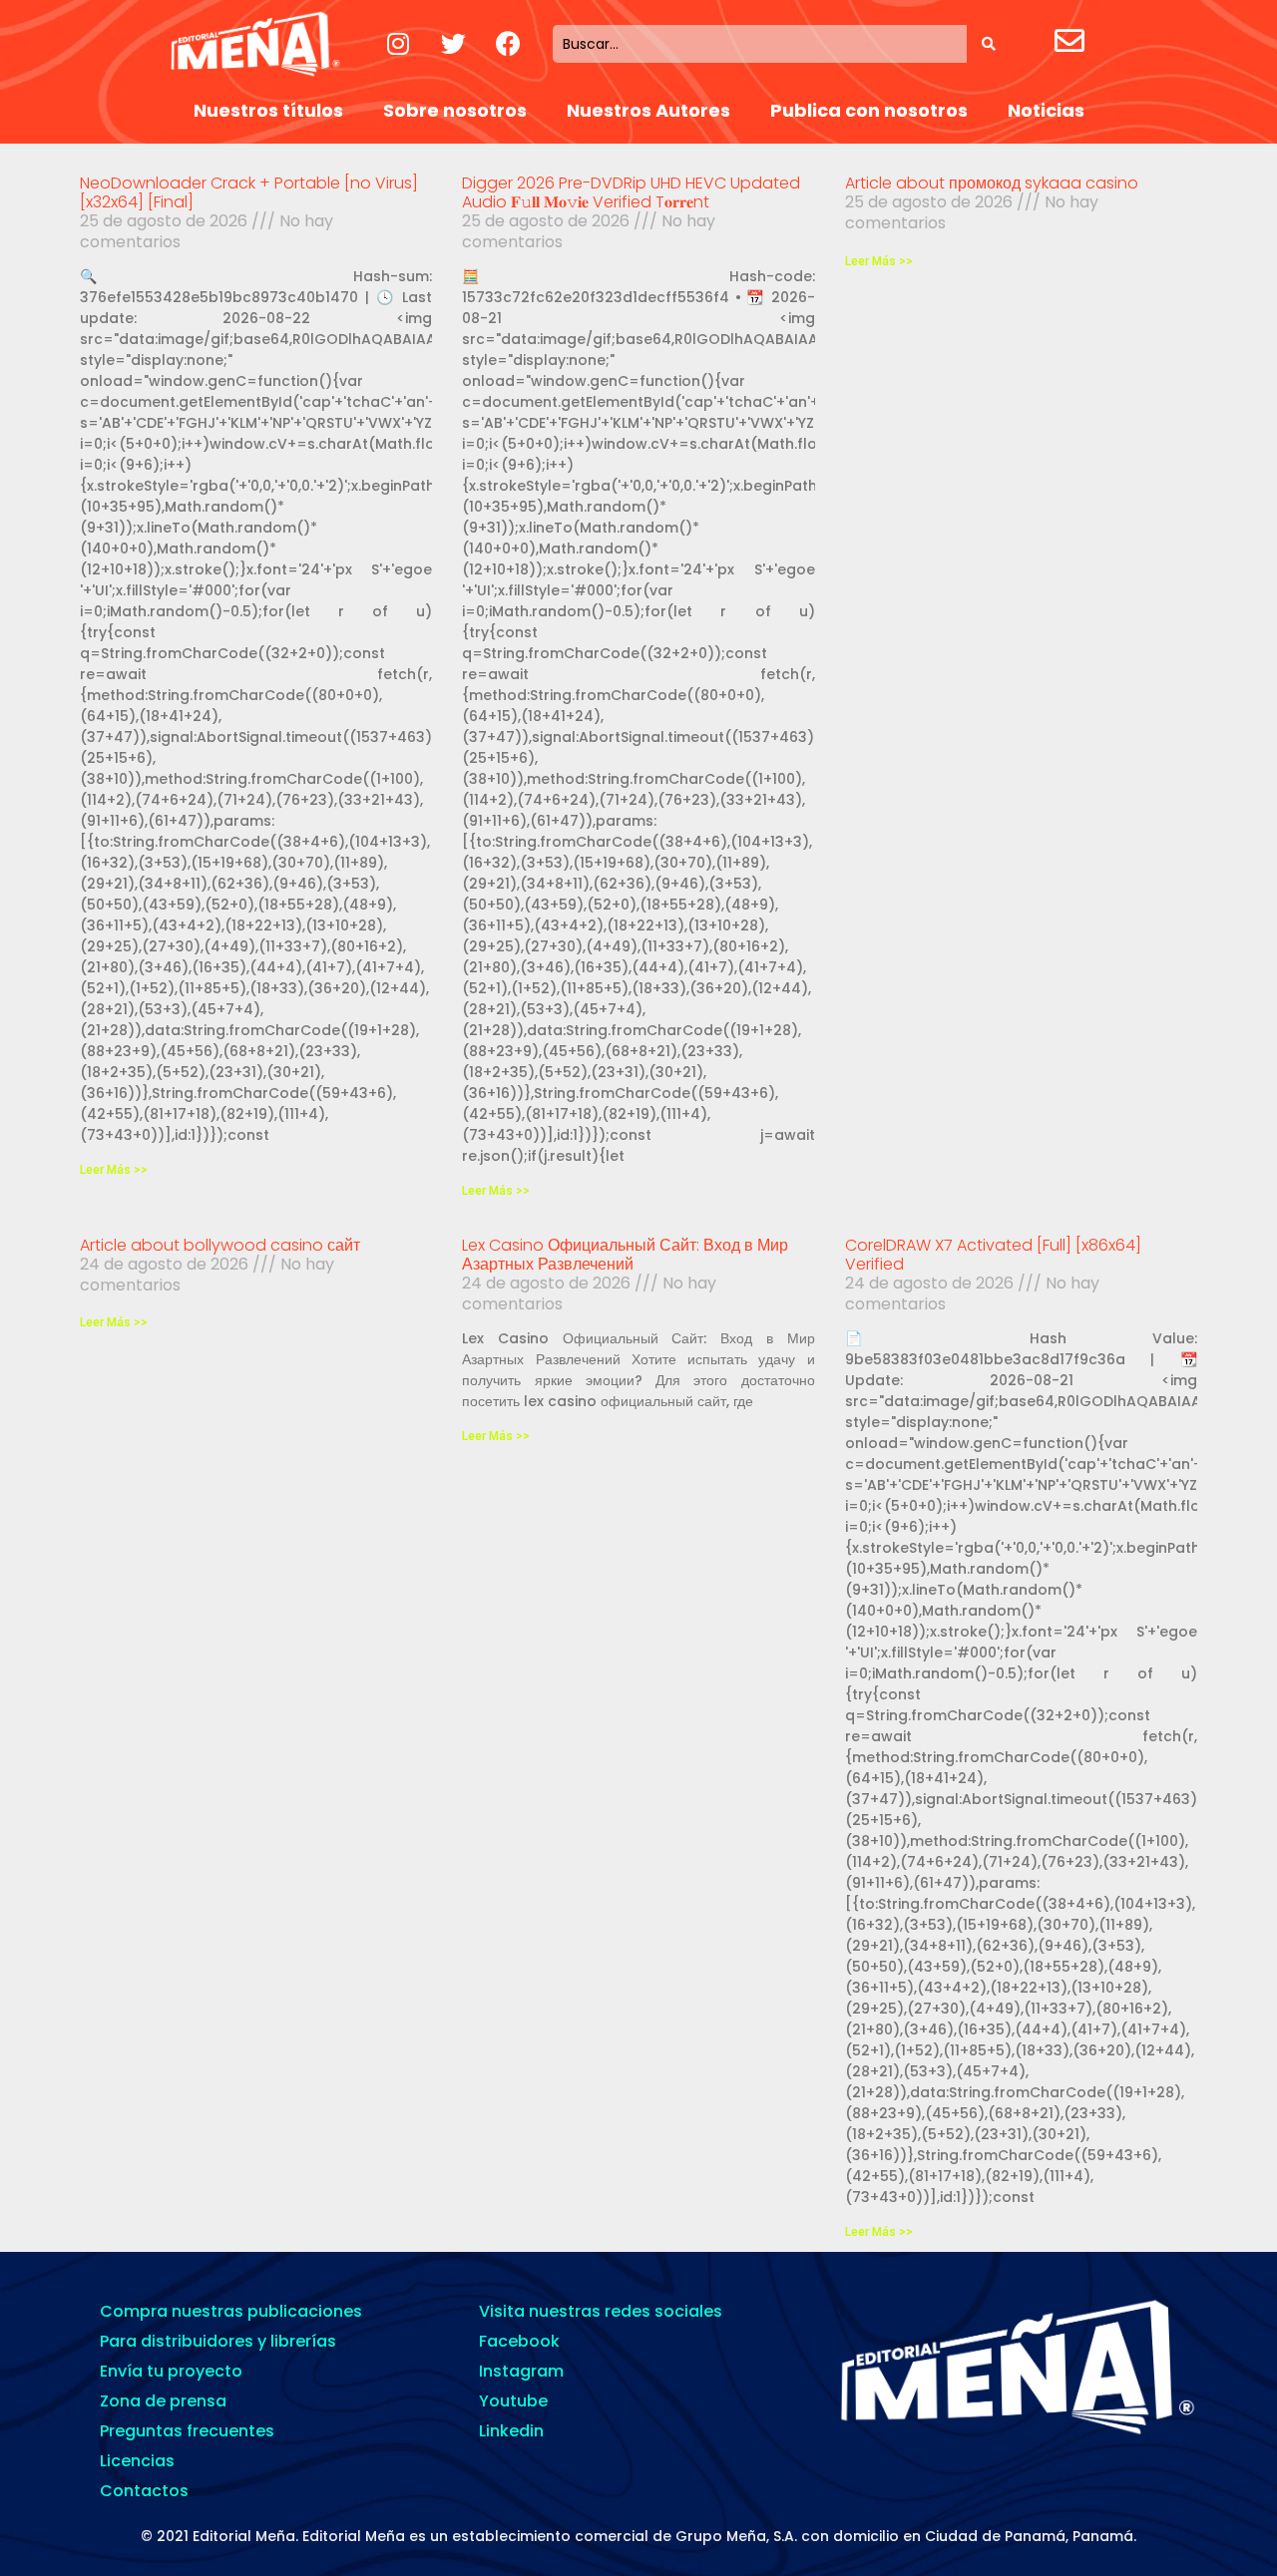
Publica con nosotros (869, 110)
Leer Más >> (114, 1170)
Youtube (513, 2401)
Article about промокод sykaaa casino (992, 183)
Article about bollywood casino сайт (220, 1245)
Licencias (137, 2461)
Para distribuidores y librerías (218, 2341)
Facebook (519, 2341)
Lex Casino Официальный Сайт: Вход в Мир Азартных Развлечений (625, 1255)
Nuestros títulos (268, 110)
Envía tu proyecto (171, 2371)
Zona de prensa (163, 2401)
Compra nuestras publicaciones (231, 2311)
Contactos (144, 2491)
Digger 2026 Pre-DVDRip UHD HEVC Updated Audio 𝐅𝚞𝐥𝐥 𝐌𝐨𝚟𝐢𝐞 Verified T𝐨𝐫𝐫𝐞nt (631, 192)
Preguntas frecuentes (187, 2431)
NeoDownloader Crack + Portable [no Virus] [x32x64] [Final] (249, 192)
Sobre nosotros (455, 110)
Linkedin (511, 2431)
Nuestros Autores (648, 110)
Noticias (1046, 110)
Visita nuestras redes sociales (601, 2311)
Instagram (521, 2371)
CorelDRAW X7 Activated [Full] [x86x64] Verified (993, 1255)
